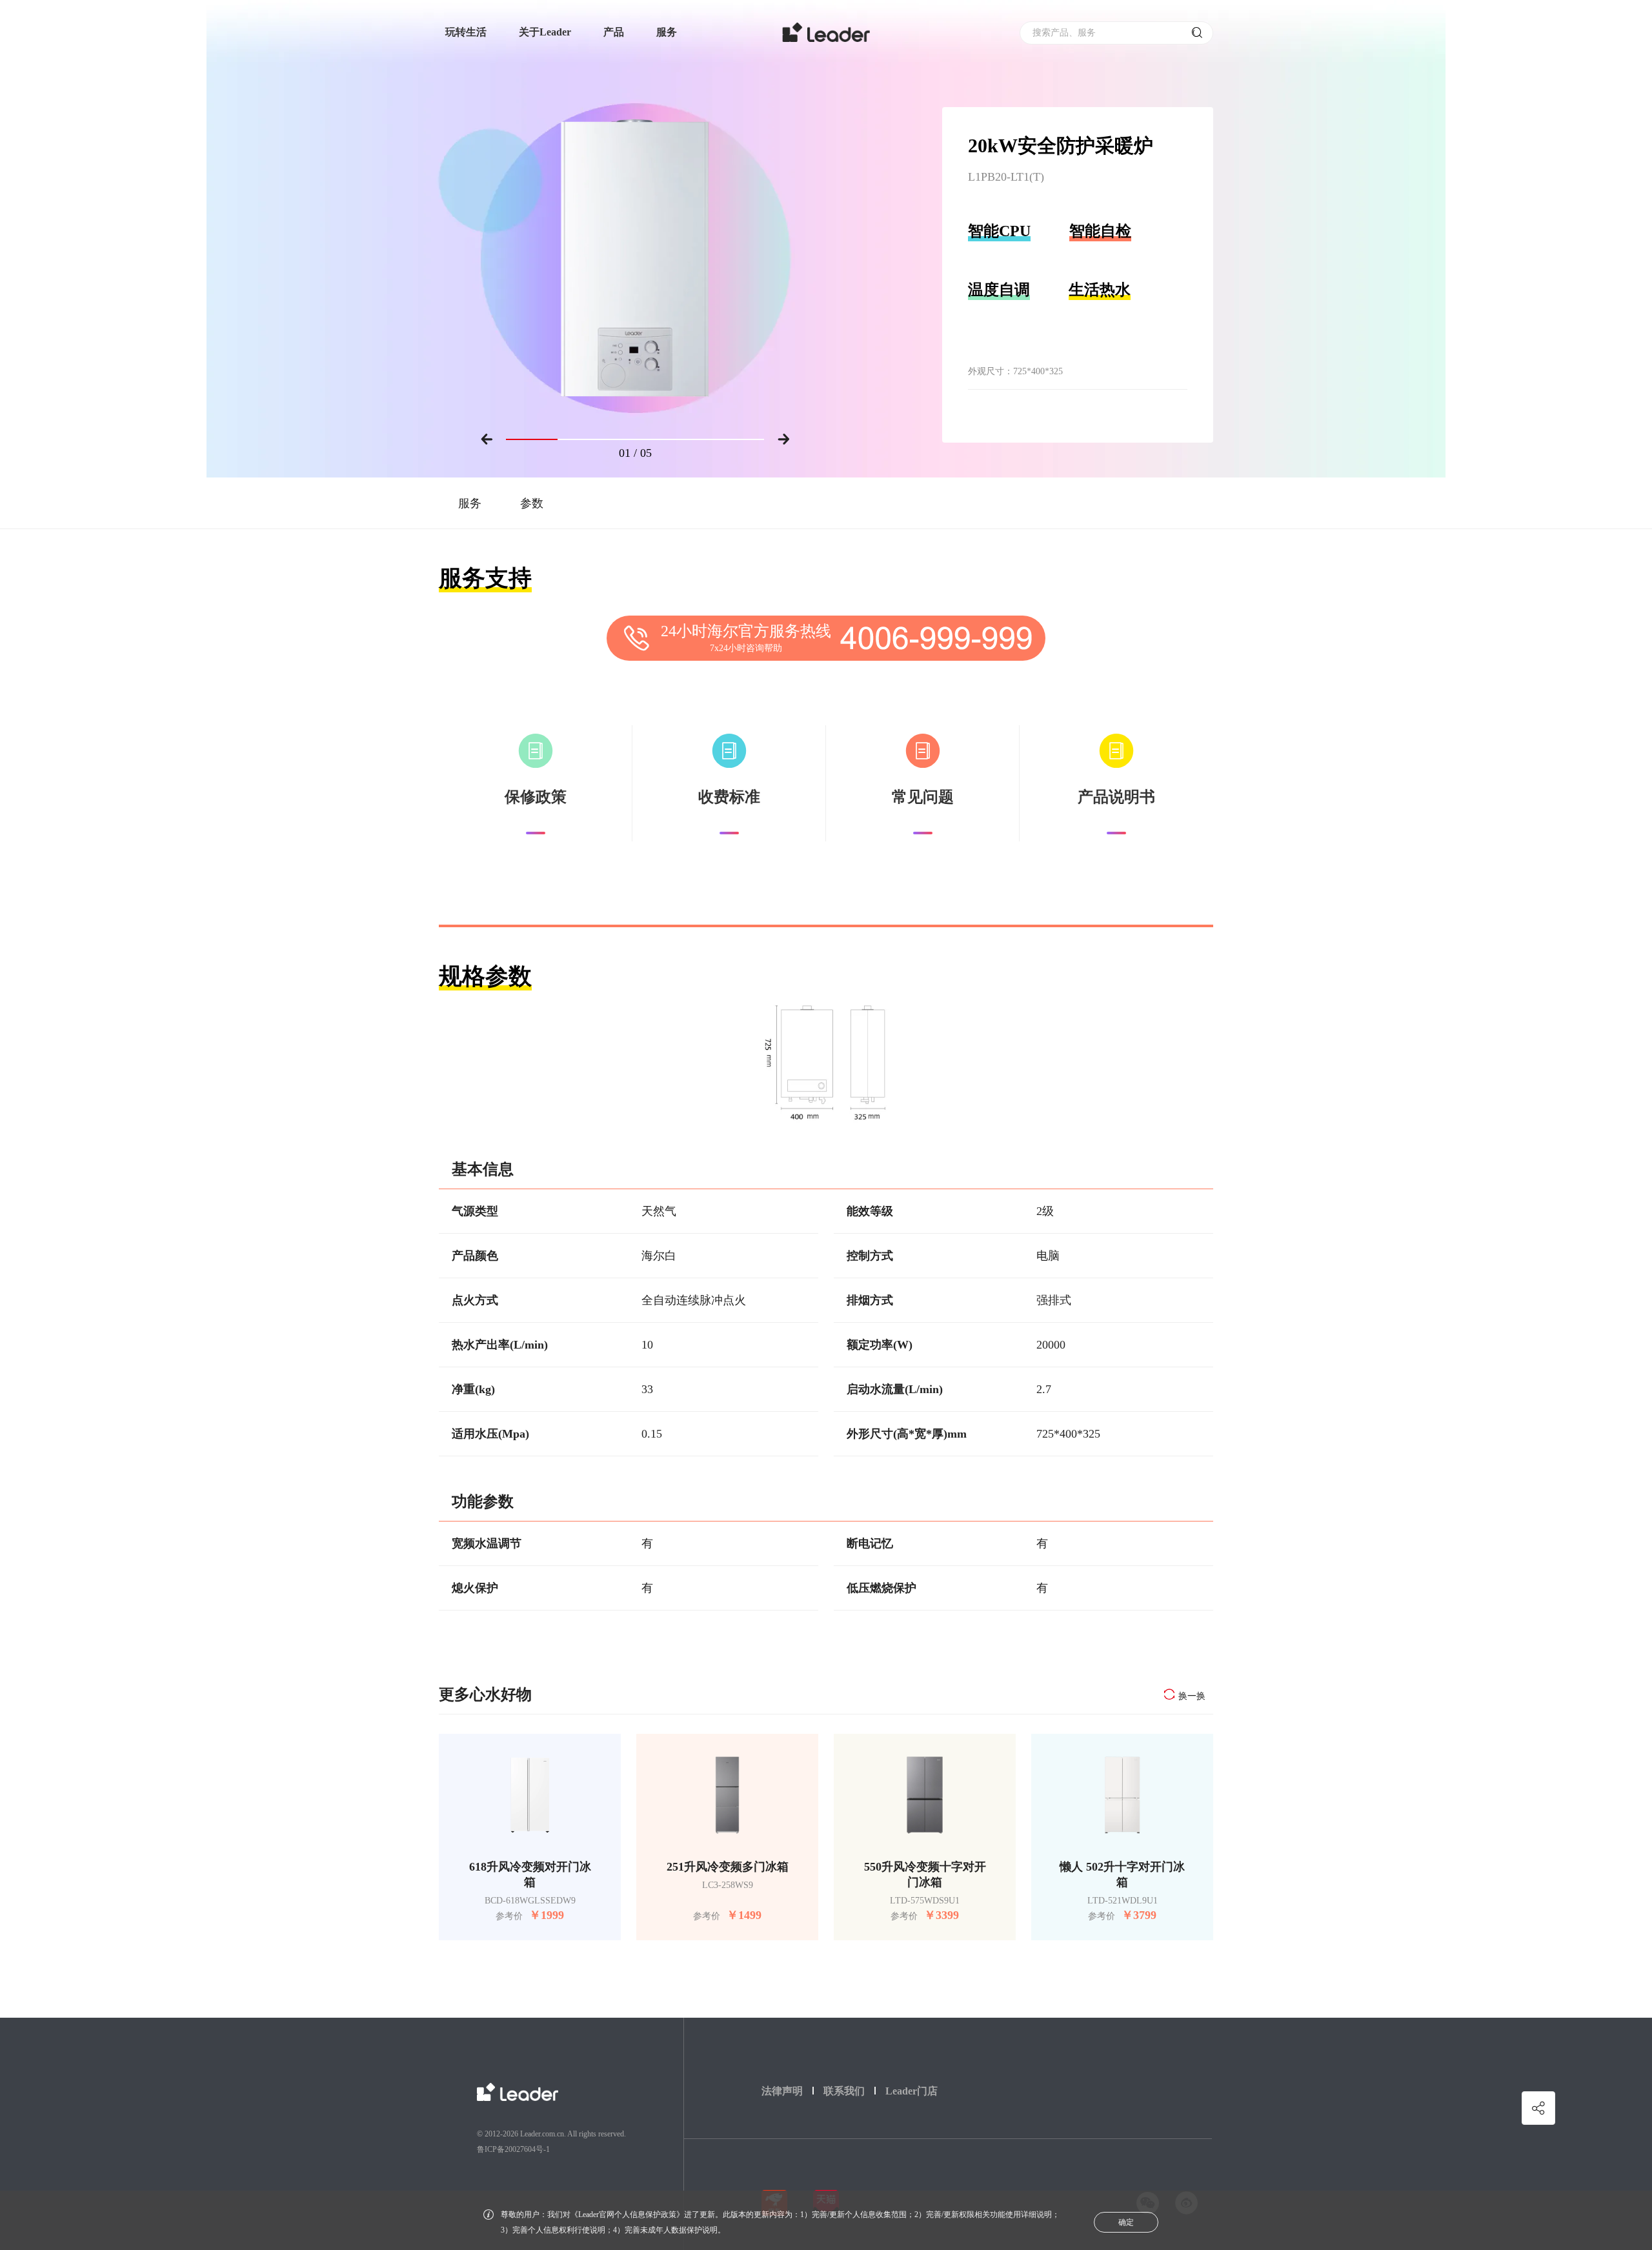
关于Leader (545, 32)
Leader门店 (912, 2091)
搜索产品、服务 (1064, 33)
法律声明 (782, 2091)
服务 (667, 32)
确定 (1126, 2222)
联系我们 (844, 2091)
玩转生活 (466, 32)
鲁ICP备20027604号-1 (513, 2149)
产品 (614, 32)
